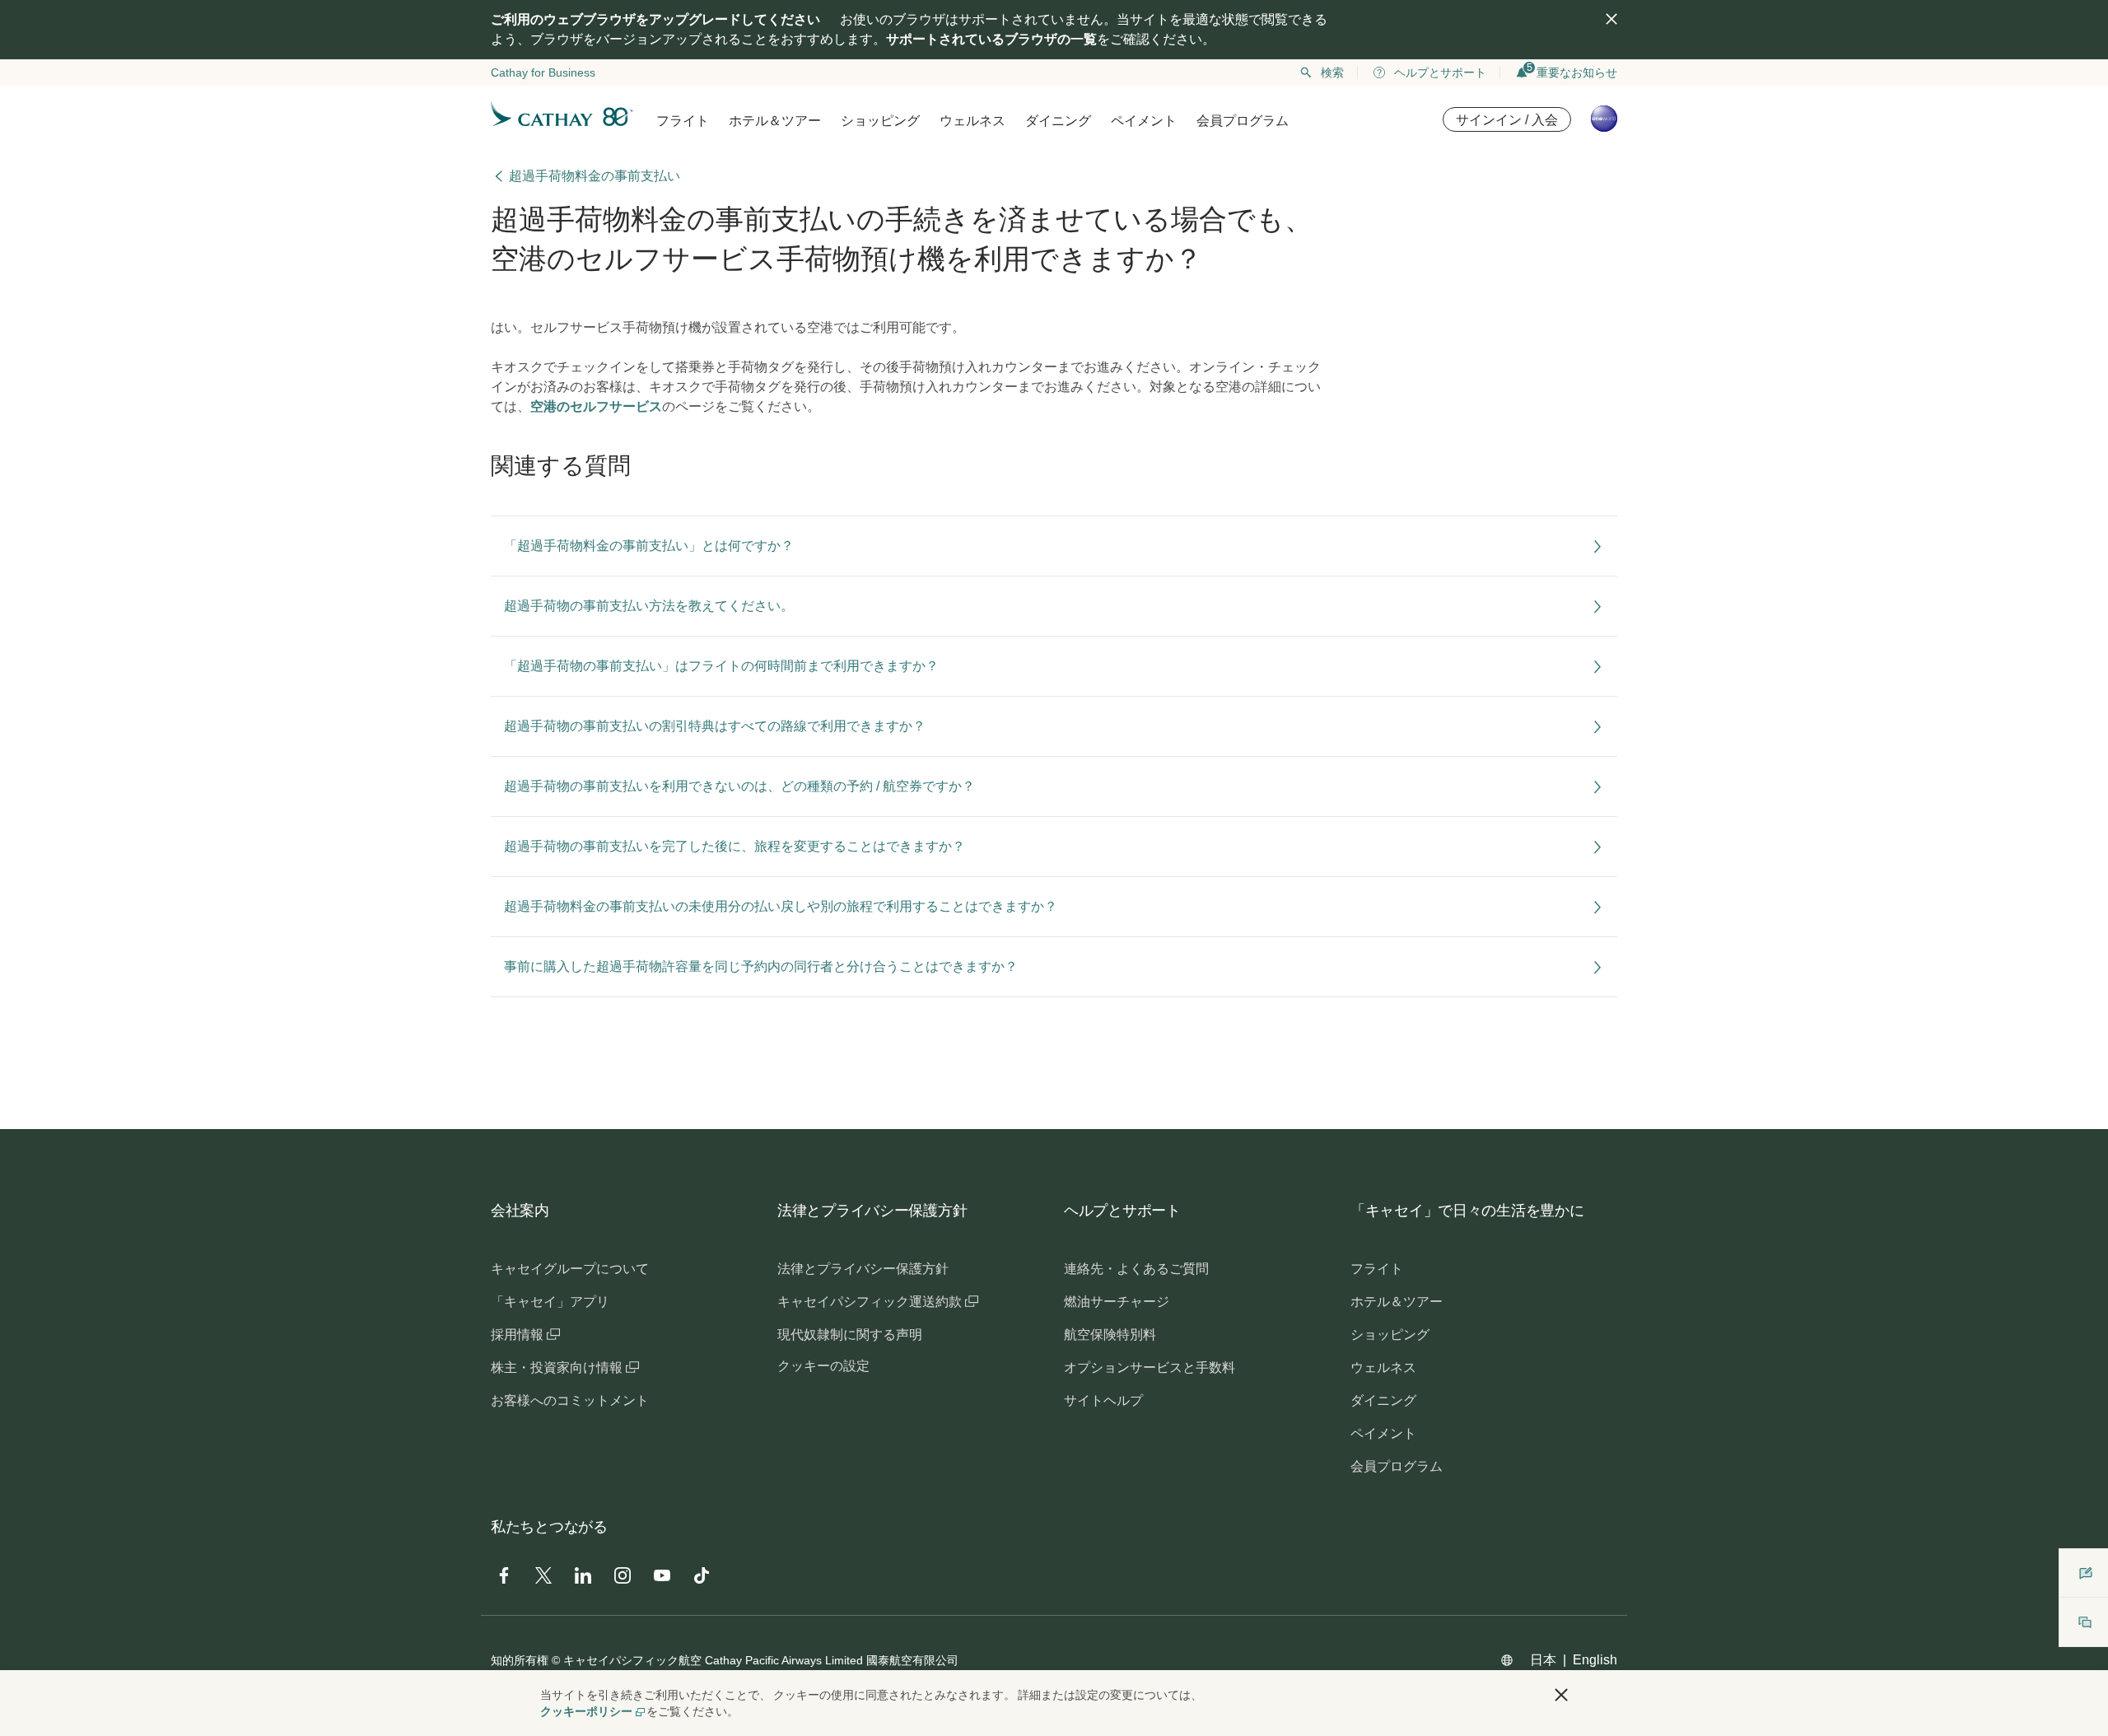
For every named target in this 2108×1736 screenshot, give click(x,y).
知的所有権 (520, 1660)
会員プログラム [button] (1243, 121)
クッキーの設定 (823, 1366)
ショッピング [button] (880, 121)
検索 (1332, 72)
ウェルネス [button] (972, 121)
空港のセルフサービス (596, 406)
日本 (1543, 1660)
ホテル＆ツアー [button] (775, 121)
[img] (1611, 19)
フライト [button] (683, 121)
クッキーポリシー (586, 1711)
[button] (1561, 1695)
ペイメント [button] (1144, 121)
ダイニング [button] (1058, 121)
